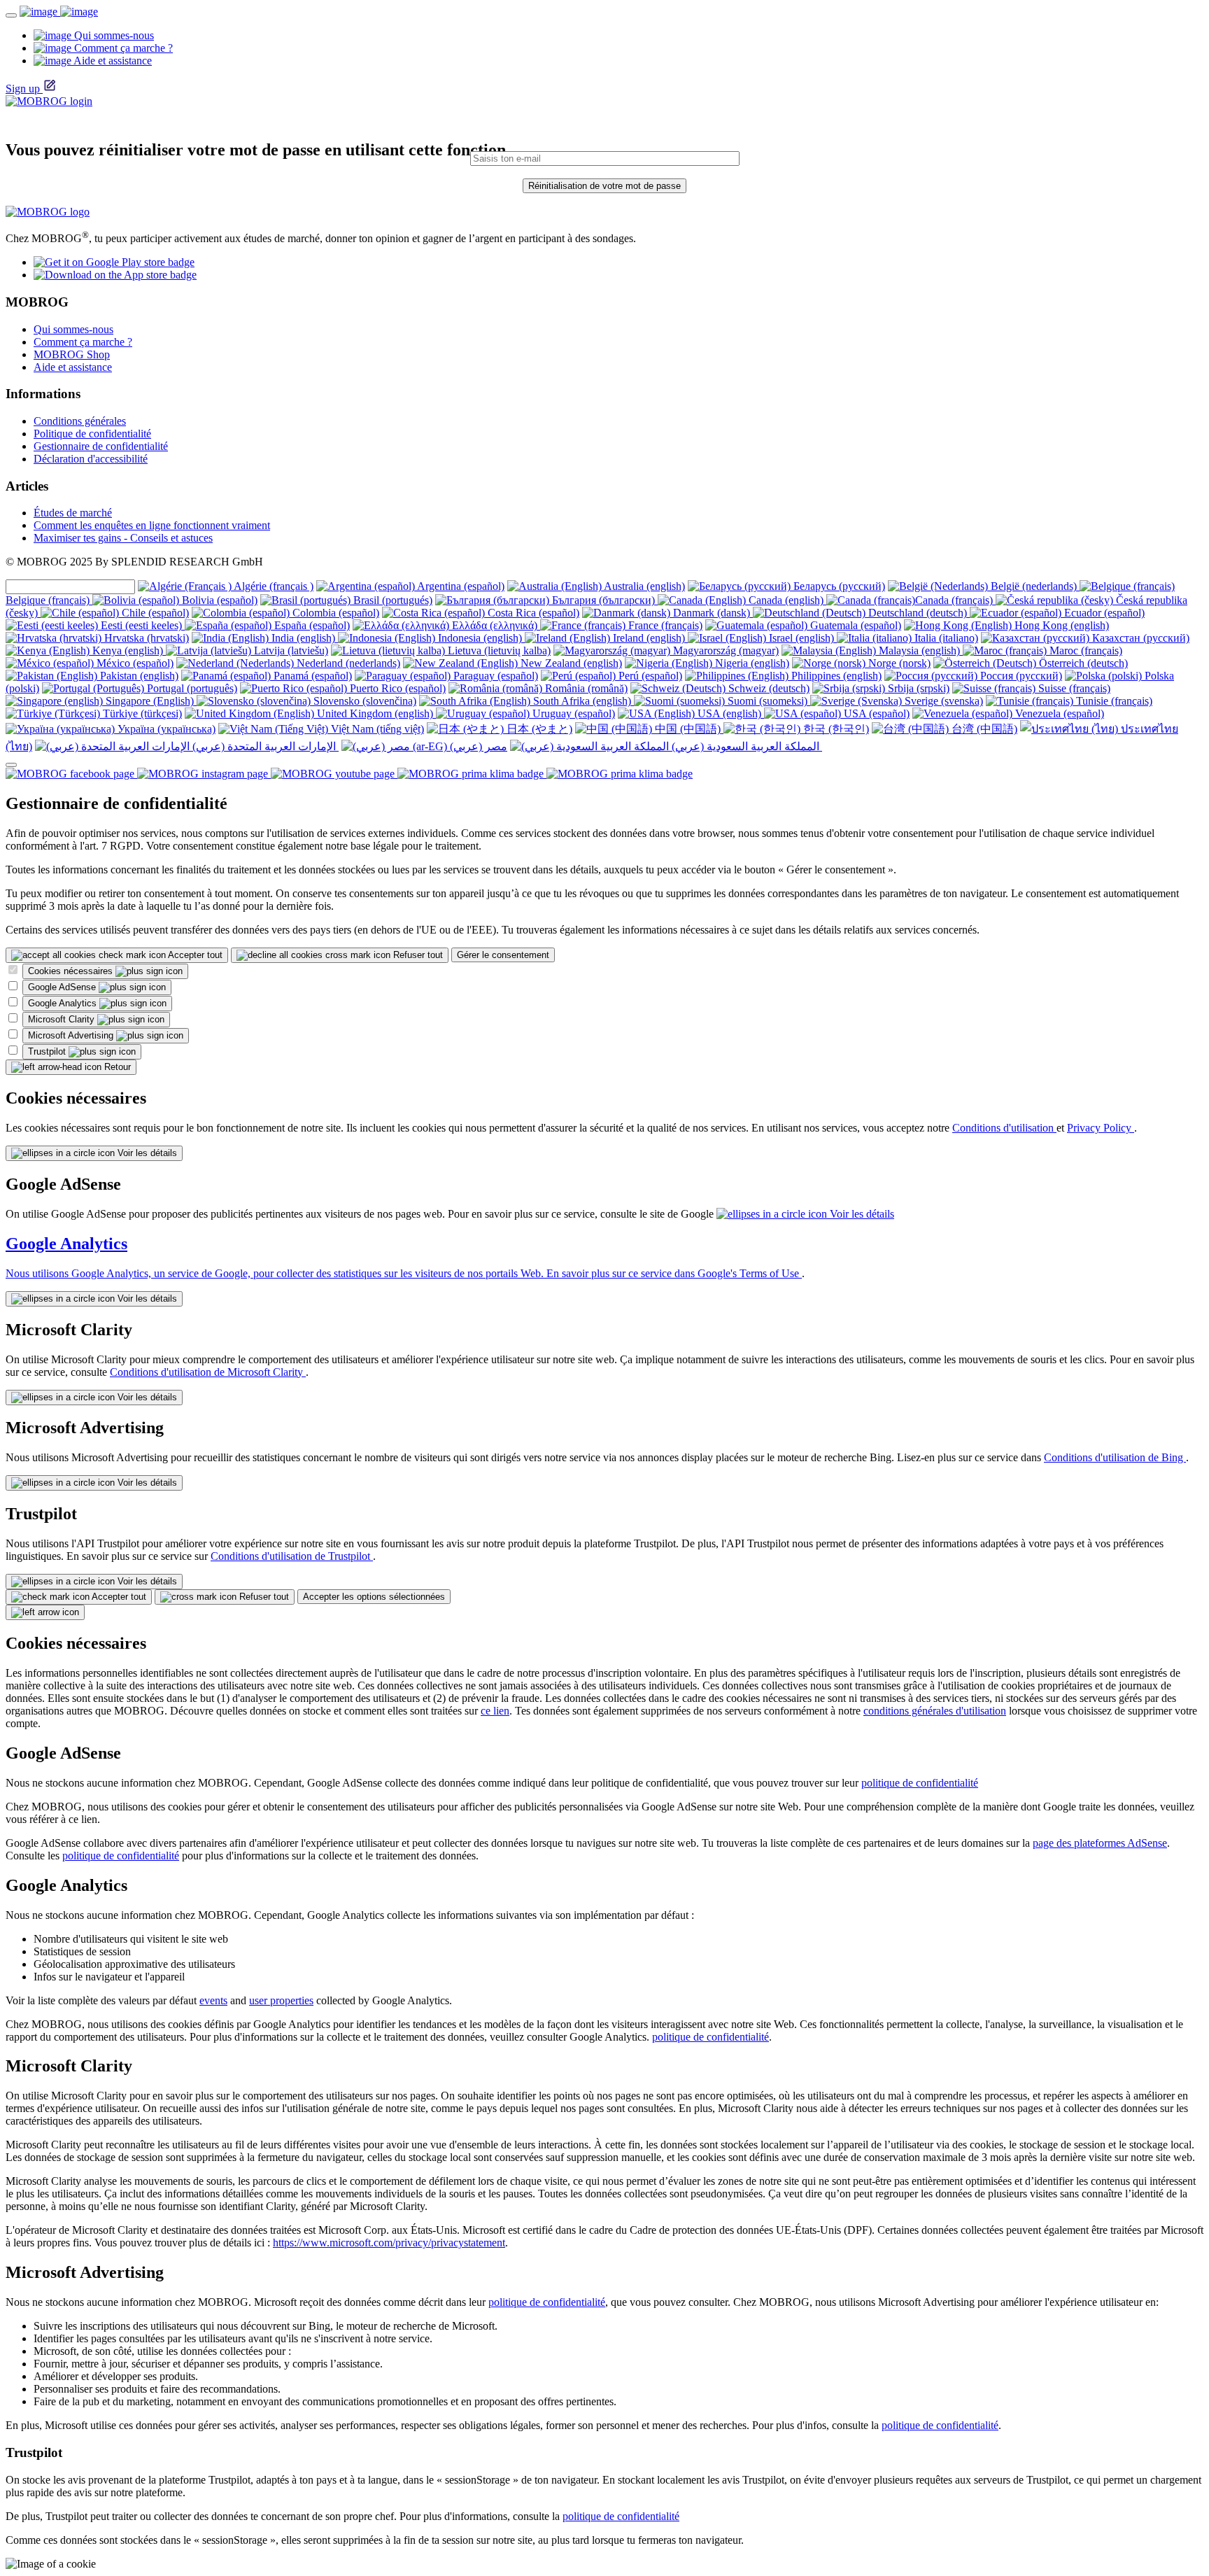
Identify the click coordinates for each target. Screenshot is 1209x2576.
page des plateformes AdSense (1100, 1843)
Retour (116, 1067)
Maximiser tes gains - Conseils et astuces (123, 538)
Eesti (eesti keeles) (141, 625)
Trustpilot (48, 1051)
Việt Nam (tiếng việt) (376, 729)
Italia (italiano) (945, 638)
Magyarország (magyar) (724, 650)
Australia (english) (643, 586)
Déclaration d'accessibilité (91, 459)
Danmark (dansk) (712, 613)
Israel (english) (801, 638)
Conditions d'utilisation (1004, 1128)
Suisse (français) (1073, 688)
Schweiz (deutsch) (768, 688)
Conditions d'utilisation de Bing (1115, 1457)
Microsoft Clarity (63, 1019)
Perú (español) (649, 676)
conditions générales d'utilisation (935, 1711)
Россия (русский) (1020, 676)
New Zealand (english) (570, 663)
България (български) (603, 600)
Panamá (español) (311, 676)
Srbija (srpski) (917, 688)
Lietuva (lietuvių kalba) (498, 650)
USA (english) (729, 713)
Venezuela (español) (1058, 713)
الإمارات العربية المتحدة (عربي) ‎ (264, 746)
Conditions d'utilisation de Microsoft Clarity (208, 1372)
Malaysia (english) (919, 650)
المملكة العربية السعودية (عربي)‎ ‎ (745, 746)
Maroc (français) (1084, 650)
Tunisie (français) (1113, 701)
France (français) (664, 625)
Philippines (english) (835, 676)
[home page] (59, 12)
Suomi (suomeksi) (768, 701)
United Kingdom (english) (375, 713)
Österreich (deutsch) (1082, 663)
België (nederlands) (1034, 586)
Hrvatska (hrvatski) (145, 638)
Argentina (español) (460, 586)
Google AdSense (63, 987)
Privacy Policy (1101, 1128)
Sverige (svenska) (942, 701)
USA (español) (875, 713)
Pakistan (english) (138, 676)
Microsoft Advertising (72, 1035)
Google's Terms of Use (750, 1273)
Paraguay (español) (494, 676)
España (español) (311, 625)
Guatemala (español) (854, 625)
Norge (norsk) (898, 663)
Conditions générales (80, 421)
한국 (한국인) (835, 729)
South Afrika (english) (582, 701)
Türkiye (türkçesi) (141, 713)
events (213, 2000)
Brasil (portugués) (391, 600)
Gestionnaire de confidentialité (101, 446)
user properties (281, 2000)
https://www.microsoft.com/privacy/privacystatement (389, 2243)
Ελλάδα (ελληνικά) (495, 625)
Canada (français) (955, 600)
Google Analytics (64, 1003)
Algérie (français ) (273, 586)
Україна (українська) (165, 729)
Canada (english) (786, 600)
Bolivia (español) (218, 600)
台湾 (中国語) (983, 729)
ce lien (495, 1711)
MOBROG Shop (72, 354)
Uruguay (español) (572, 713)
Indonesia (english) (480, 638)
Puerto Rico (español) (396, 688)
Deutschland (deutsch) (918, 613)
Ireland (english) (649, 638)
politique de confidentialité (920, 1783)
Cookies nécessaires (72, 971)
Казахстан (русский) (1139, 638)
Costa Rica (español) (532, 613)
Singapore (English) (150, 701)
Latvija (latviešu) (290, 650)
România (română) (585, 688)
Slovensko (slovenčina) (363, 701)
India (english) (303, 638)
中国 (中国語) (688, 729)
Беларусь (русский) (838, 586)
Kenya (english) (128, 650)
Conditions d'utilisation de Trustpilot (292, 1556)
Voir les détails (146, 1153)
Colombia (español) (334, 613)
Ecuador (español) (1103, 613)
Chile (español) (154, 613)
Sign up (23, 89)
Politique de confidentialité (92, 434)
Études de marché (73, 513)
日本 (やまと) (538, 729)
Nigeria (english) (751, 663)
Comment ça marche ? (83, 342)
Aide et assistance (73, 367)
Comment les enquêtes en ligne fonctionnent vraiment (152, 525)
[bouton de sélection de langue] (11, 765)
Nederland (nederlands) (347, 663)
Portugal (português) (191, 688)
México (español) (134, 663)
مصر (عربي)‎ (477, 746)
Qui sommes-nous (73, 329)
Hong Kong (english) (1060, 625)
